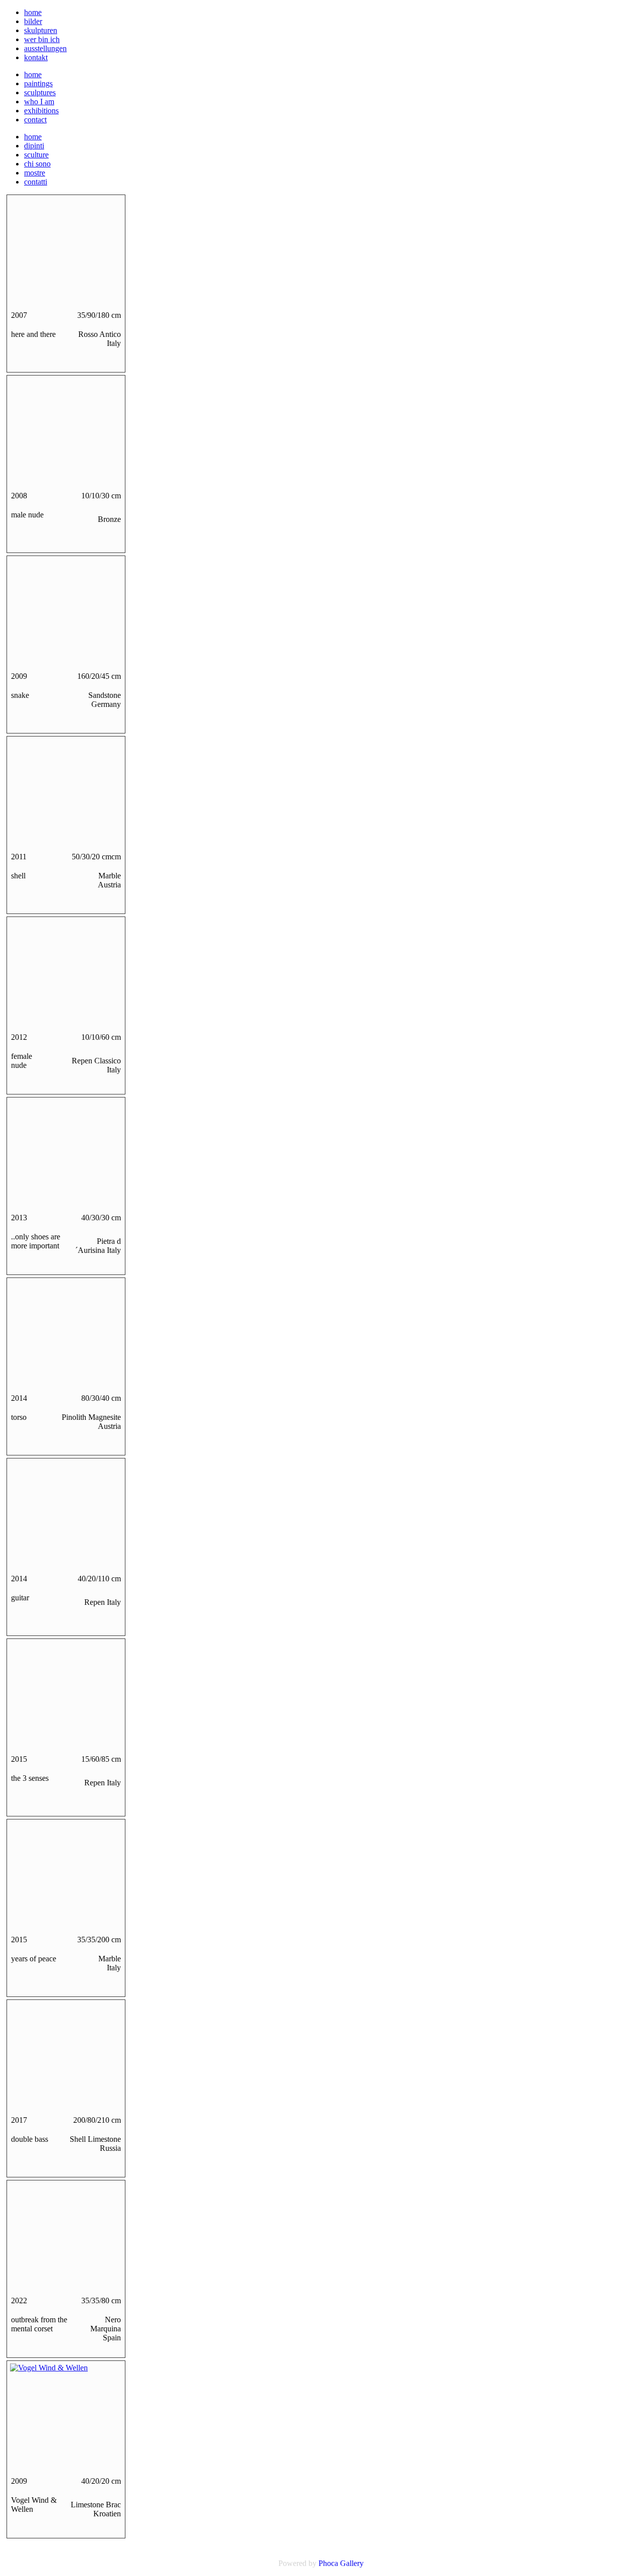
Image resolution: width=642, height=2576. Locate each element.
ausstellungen (45, 48)
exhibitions (41, 111)
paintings (38, 83)
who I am (39, 102)
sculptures (40, 93)
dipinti (34, 146)
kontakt (36, 57)
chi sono (37, 164)
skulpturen (41, 30)
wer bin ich (42, 39)
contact (35, 120)
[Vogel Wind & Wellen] (49, 2368)
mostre (35, 173)
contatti (36, 182)
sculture (36, 155)
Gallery (352, 2563)
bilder (33, 21)
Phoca (328, 2563)
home (33, 12)
